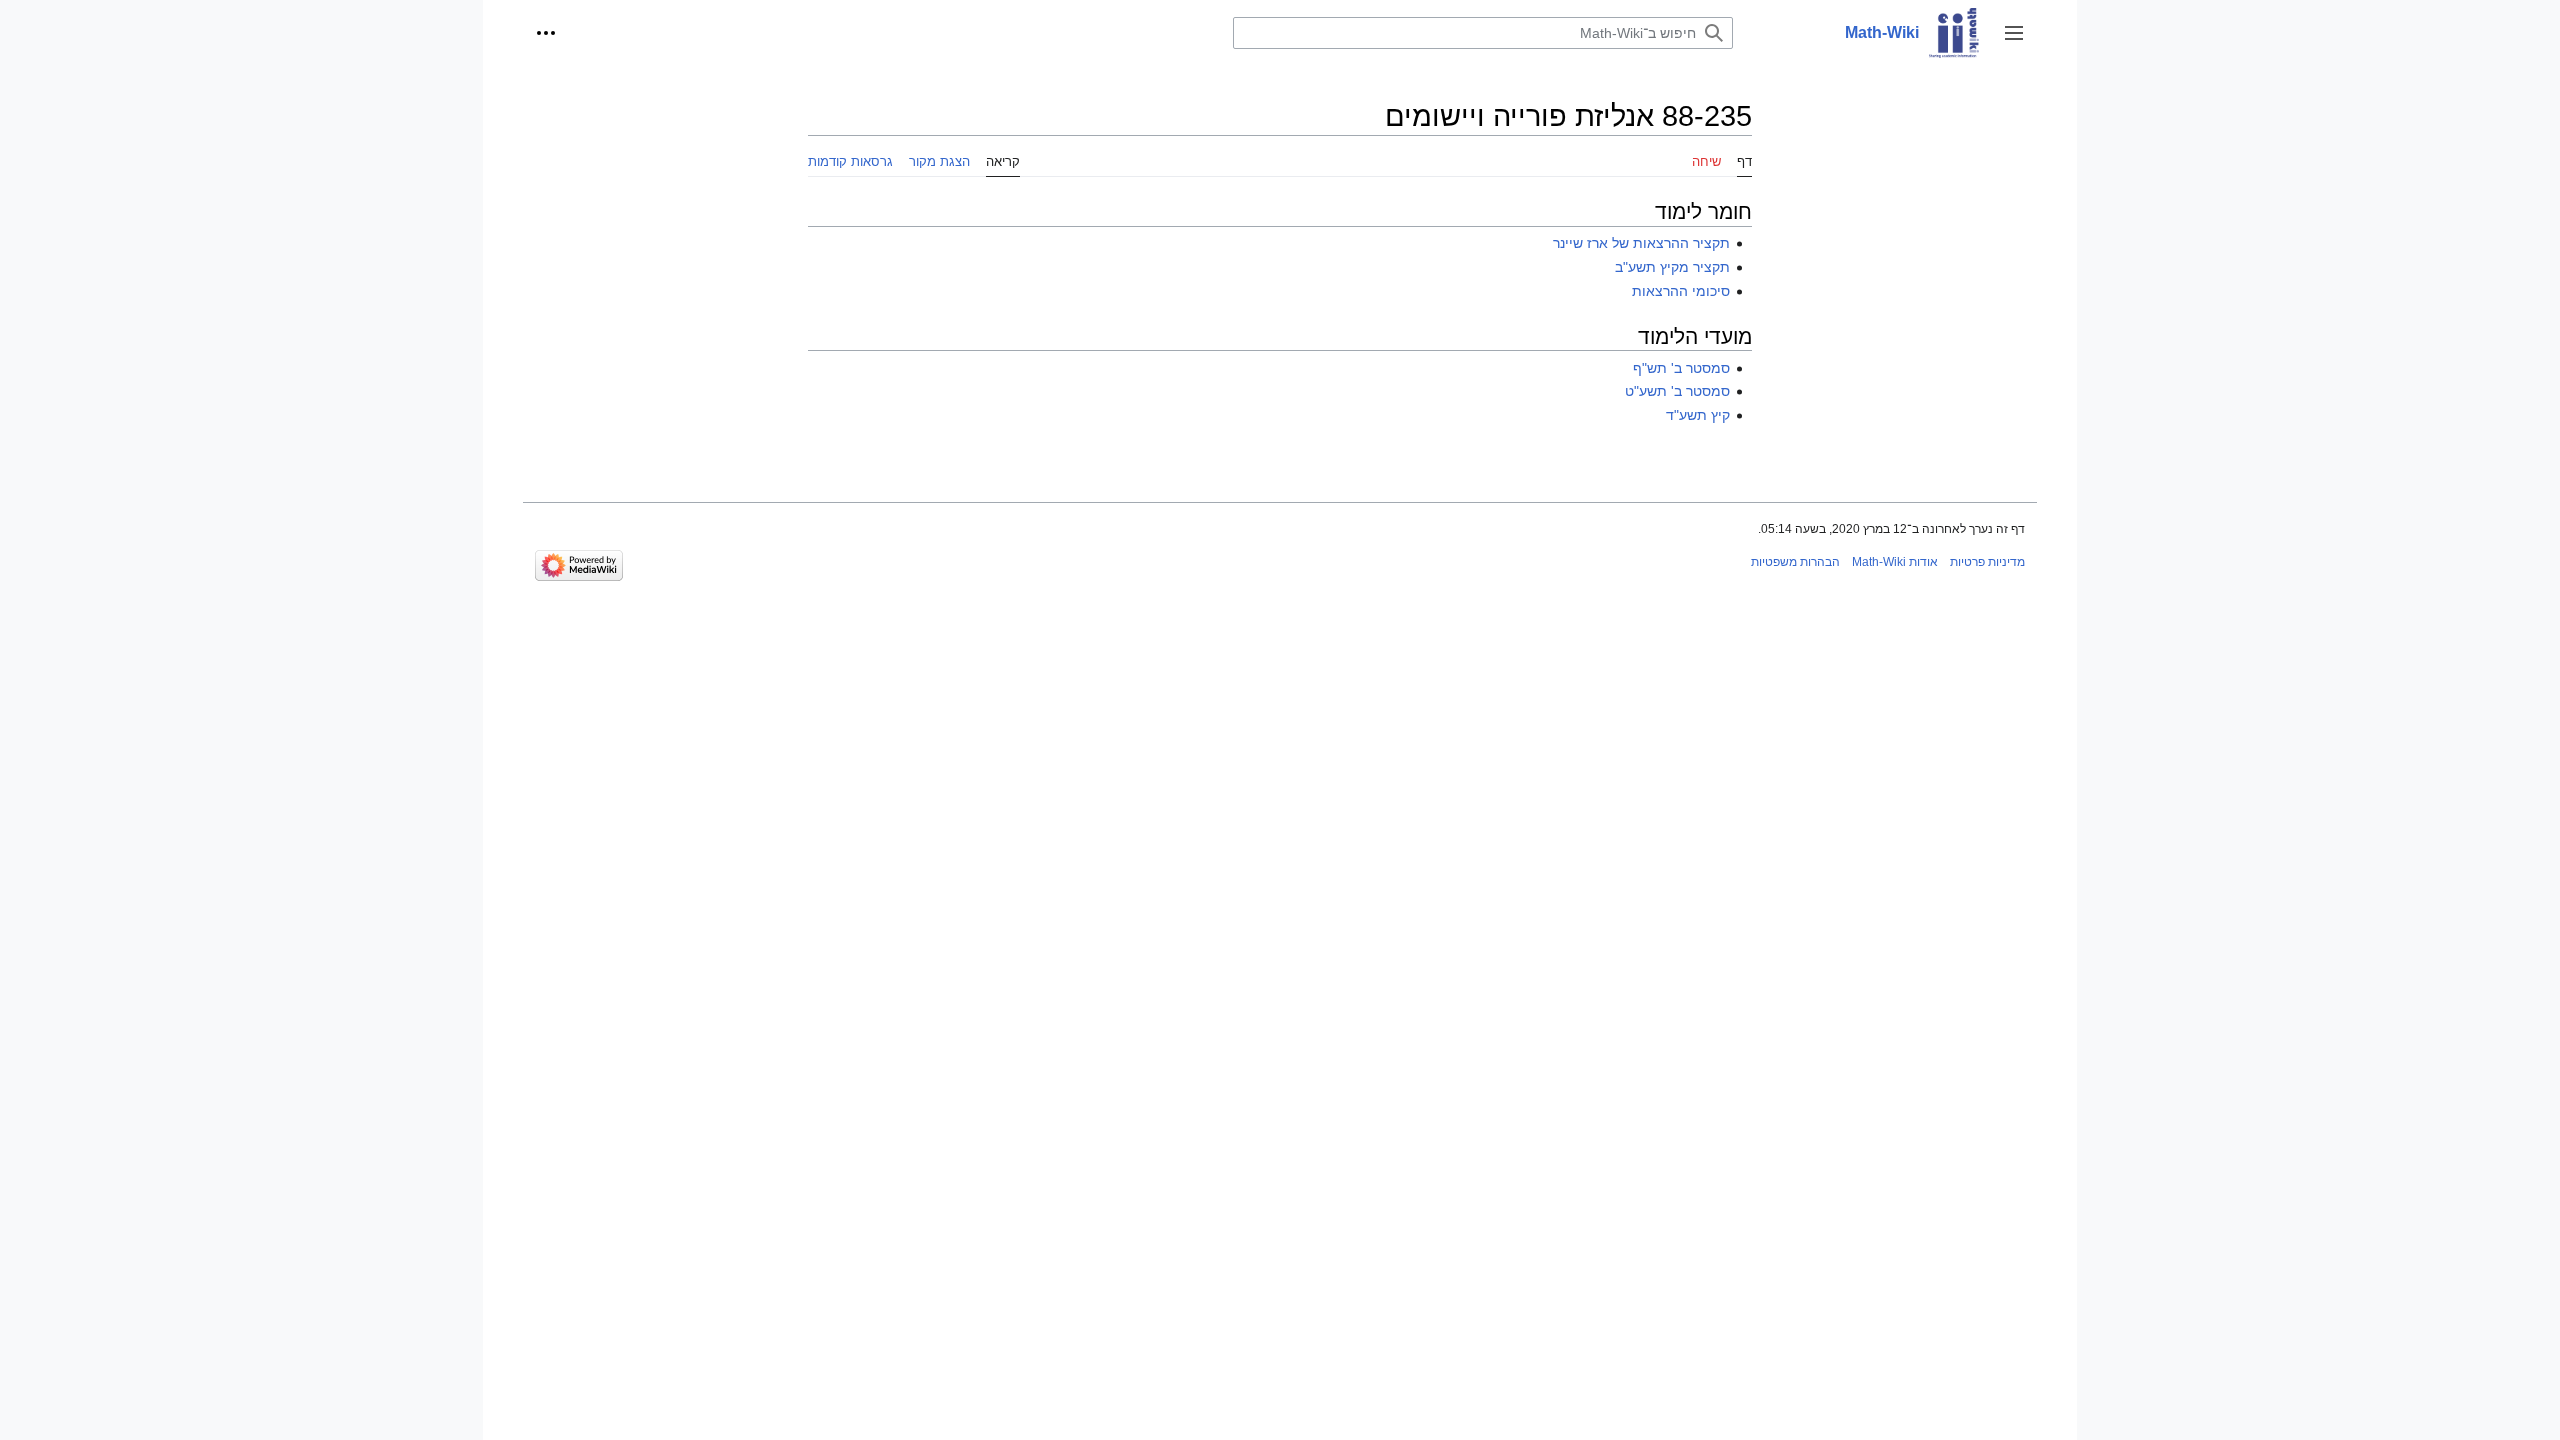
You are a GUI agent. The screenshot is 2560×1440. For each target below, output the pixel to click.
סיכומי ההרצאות (1681, 291)
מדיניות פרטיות (1987, 562)
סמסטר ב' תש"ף (1681, 368)
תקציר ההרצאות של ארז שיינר (1641, 243)
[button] (2014, 33)
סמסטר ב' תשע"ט (1677, 391)
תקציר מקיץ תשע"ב (1672, 267)
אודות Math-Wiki (1895, 562)
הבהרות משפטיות (1795, 562)
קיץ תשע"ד (1698, 415)
